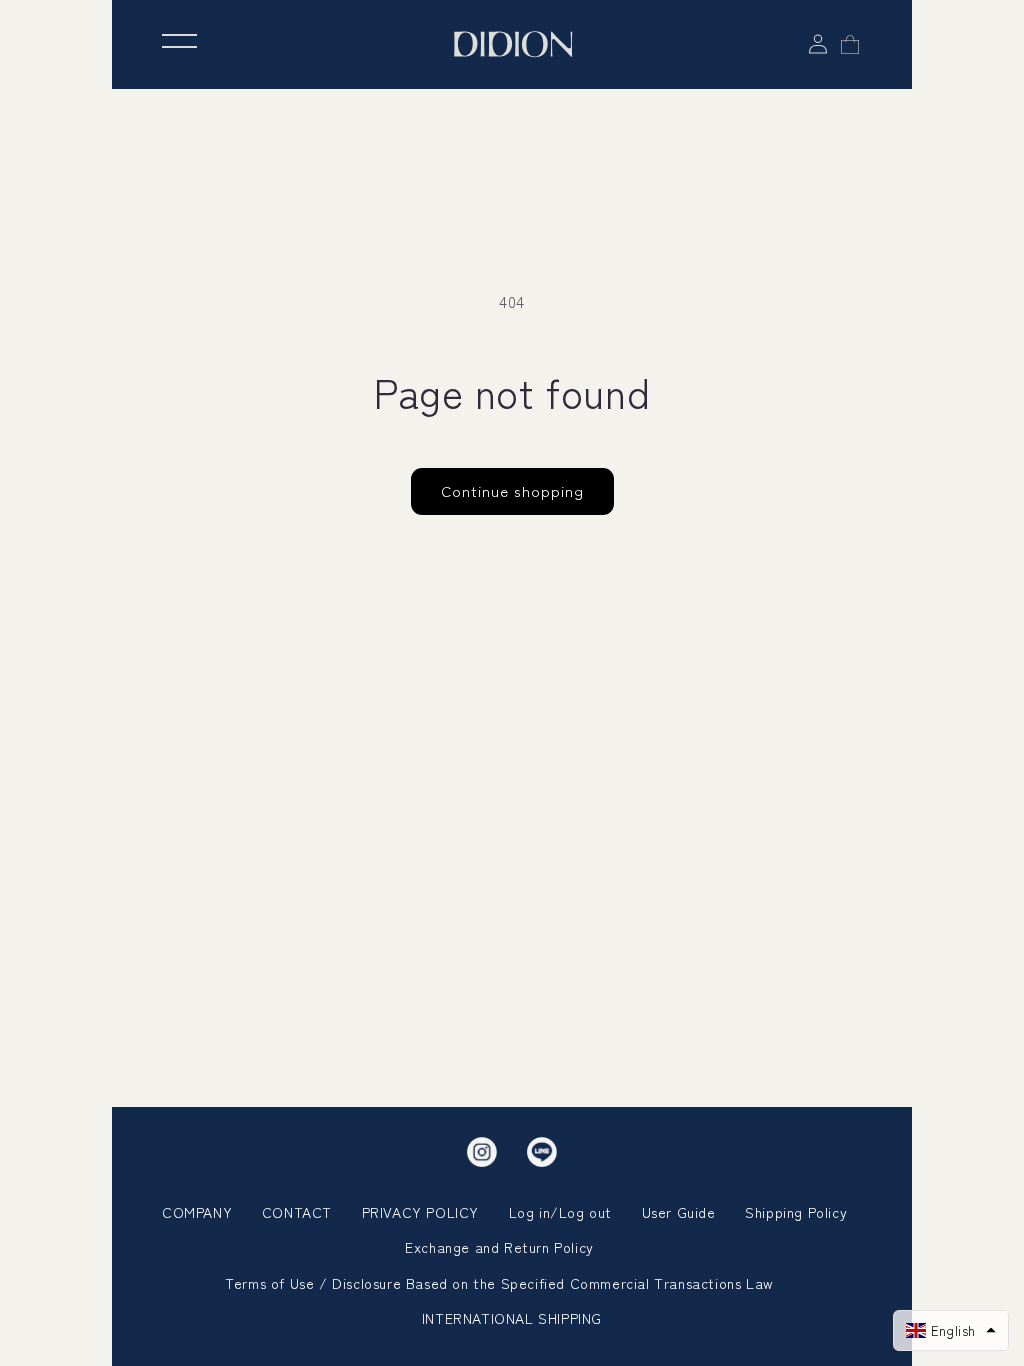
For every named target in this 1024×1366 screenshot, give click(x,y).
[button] (951, 1330)
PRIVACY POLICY (420, 1212)
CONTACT (297, 1212)
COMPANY (197, 1212)
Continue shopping (512, 490)
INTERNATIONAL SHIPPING (512, 1318)
